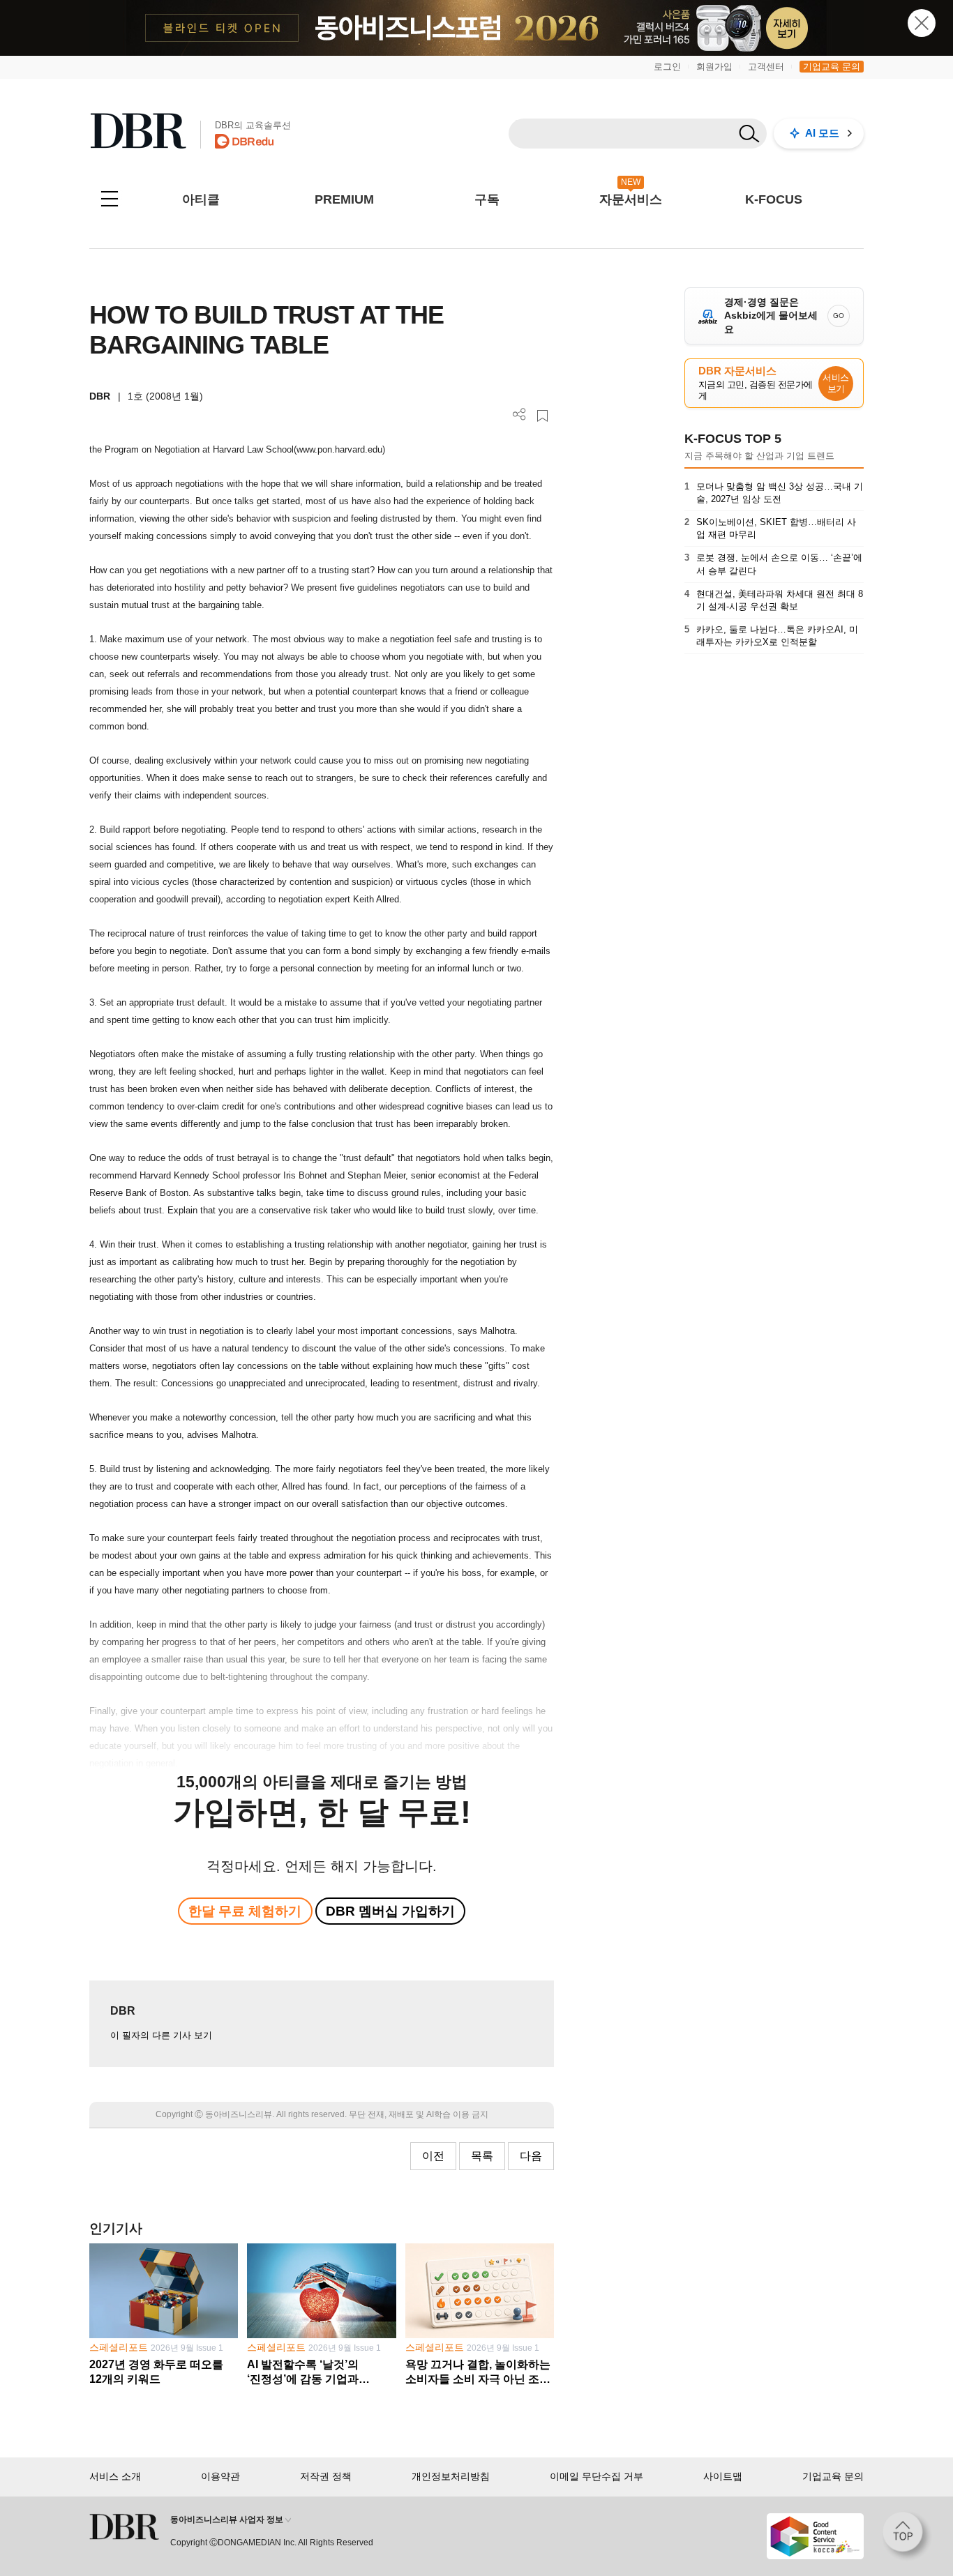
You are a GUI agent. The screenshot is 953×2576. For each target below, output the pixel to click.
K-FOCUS (774, 199)
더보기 (519, 415)
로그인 (667, 67)
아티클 (201, 199)
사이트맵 (723, 2476)
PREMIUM (344, 199)
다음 (531, 2156)
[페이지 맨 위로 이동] (907, 2536)
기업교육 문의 (832, 67)
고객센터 (766, 67)
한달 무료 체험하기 (245, 1911)
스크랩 (542, 416)
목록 (482, 2156)
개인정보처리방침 (451, 2476)
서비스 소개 (115, 2476)
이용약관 (220, 2476)
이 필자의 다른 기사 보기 (161, 2035)
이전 (433, 2156)
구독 (487, 199)
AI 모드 (822, 133)
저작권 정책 (326, 2476)
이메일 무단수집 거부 (596, 2476)
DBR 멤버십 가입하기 (390, 1911)
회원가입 (714, 67)
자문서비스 (631, 199)
